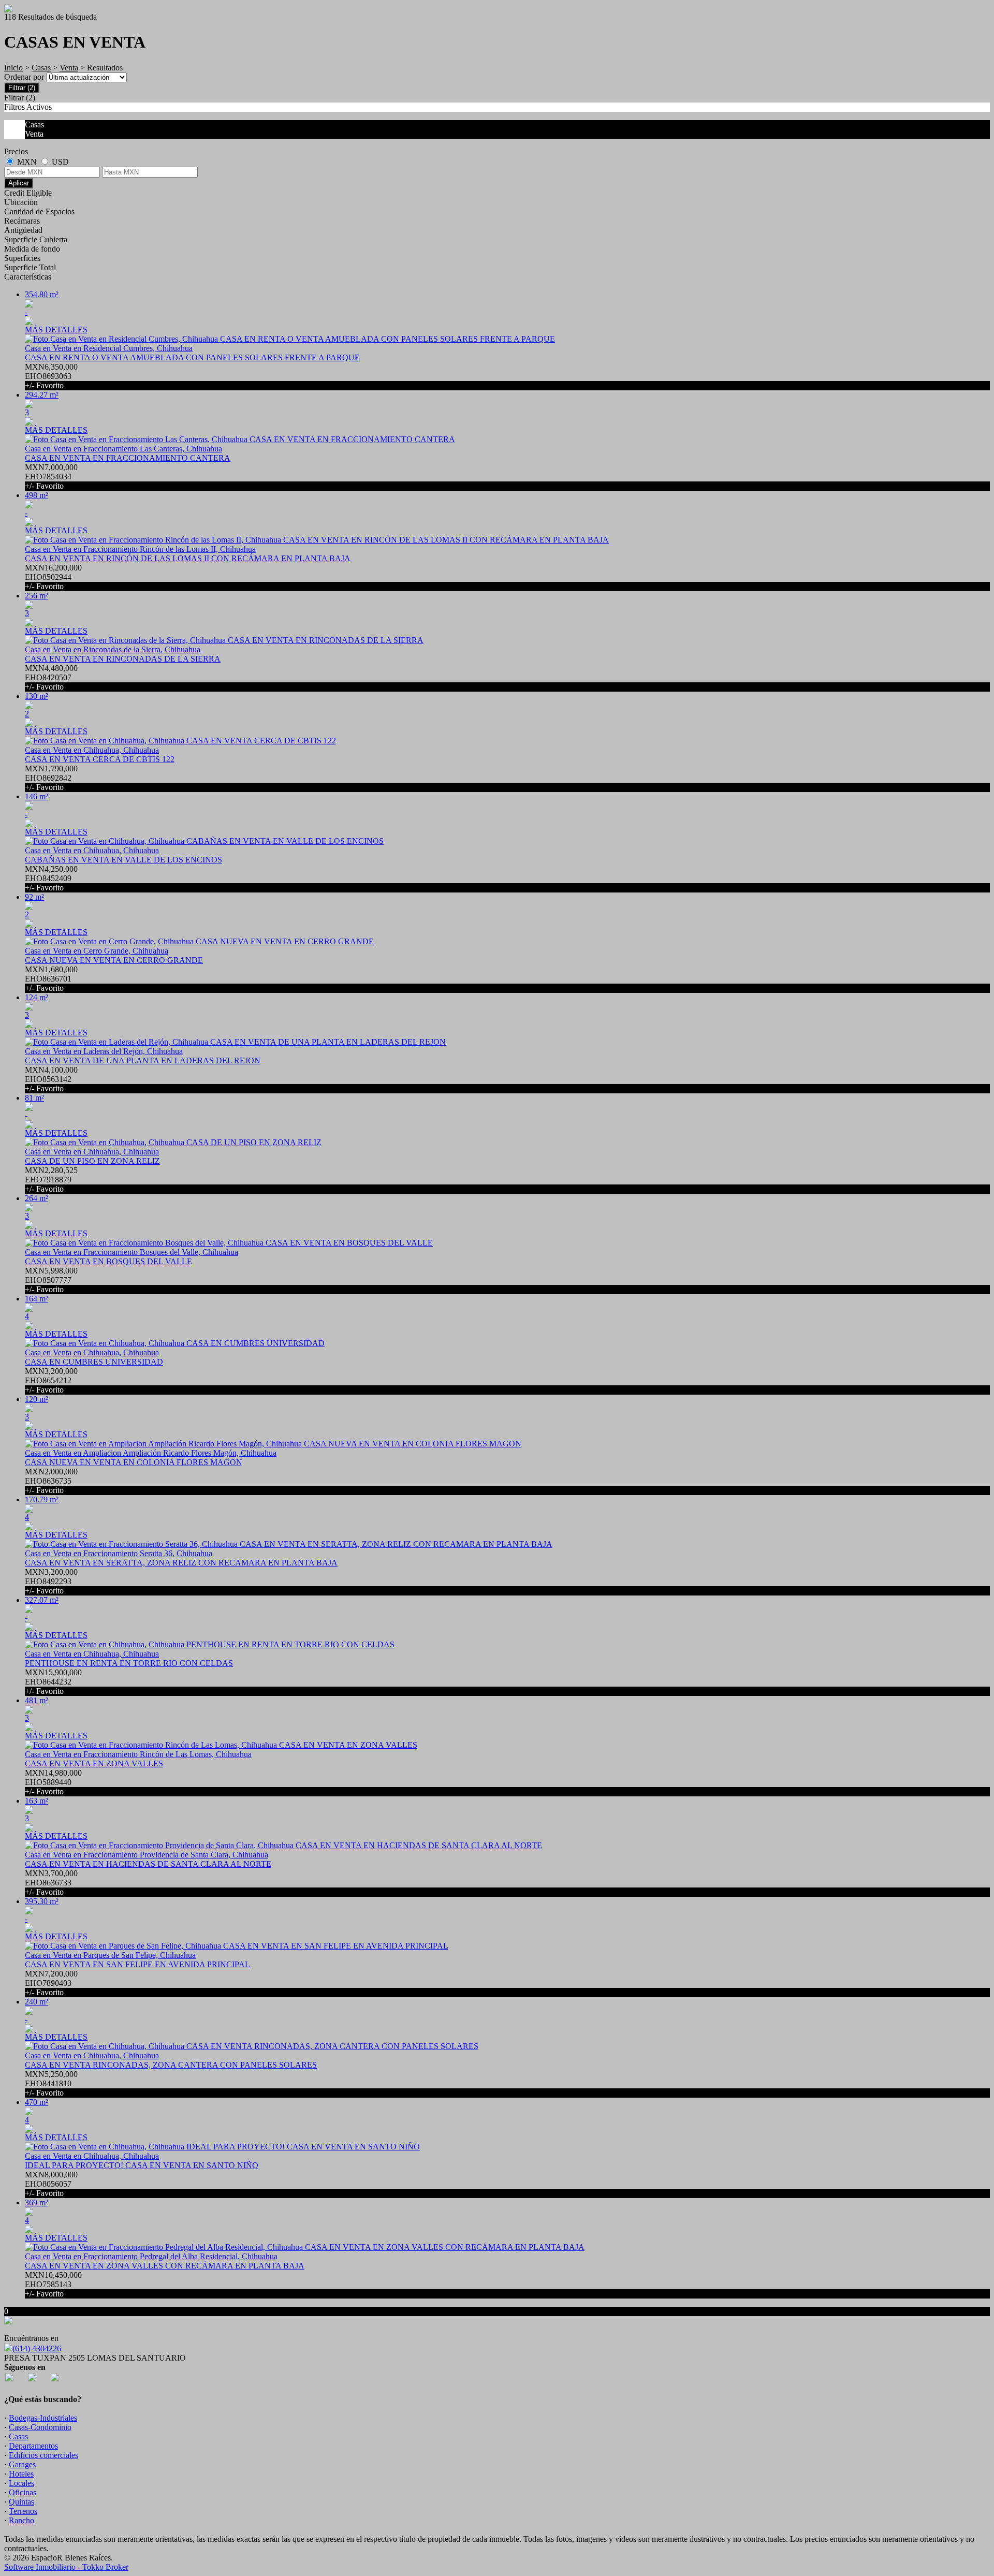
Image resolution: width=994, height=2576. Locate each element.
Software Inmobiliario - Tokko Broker (66, 2567)
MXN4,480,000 (51, 677)
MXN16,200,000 (53, 577)
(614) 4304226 (37, 2348)
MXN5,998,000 (51, 1280)
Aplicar (19, 183)
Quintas (21, 2502)
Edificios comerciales (43, 2455)
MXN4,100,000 (51, 1079)
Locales (21, 2483)
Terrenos (23, 2511)
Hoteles (21, 2474)
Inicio (13, 68)
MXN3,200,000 (51, 1380)
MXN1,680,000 (51, 979)
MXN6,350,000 (51, 376)
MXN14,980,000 (53, 1782)
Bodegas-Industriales (43, 2418)
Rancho (21, 2520)
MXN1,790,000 (51, 778)
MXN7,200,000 (51, 1983)
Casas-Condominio (40, 2427)
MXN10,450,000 (53, 2284)
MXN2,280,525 (51, 1180)
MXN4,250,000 (51, 878)
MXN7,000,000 (51, 477)
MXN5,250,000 (51, 2083)
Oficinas (23, 2492)
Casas (41, 68)
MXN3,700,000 (51, 1883)
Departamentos (33, 2446)
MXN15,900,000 (53, 1682)
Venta (69, 68)
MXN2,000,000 (51, 1481)
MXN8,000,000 (51, 2184)
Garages (22, 2464)
